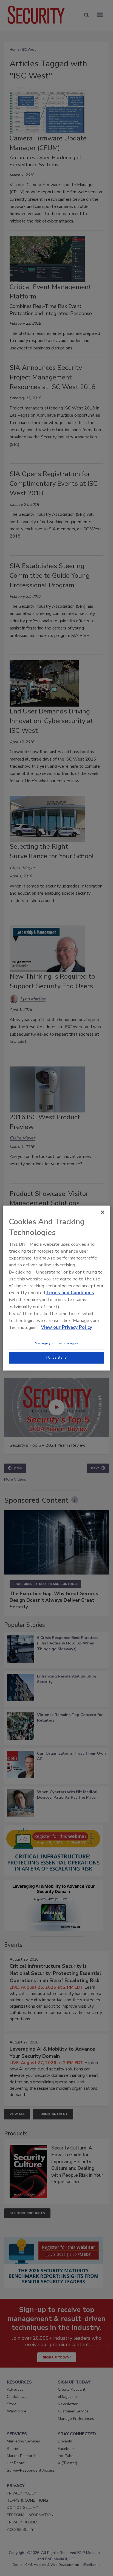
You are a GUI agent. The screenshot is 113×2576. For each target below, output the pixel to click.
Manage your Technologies (56, 1343)
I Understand (57, 1358)
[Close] (103, 1212)
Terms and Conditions (70, 1293)
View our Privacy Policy (67, 1327)
